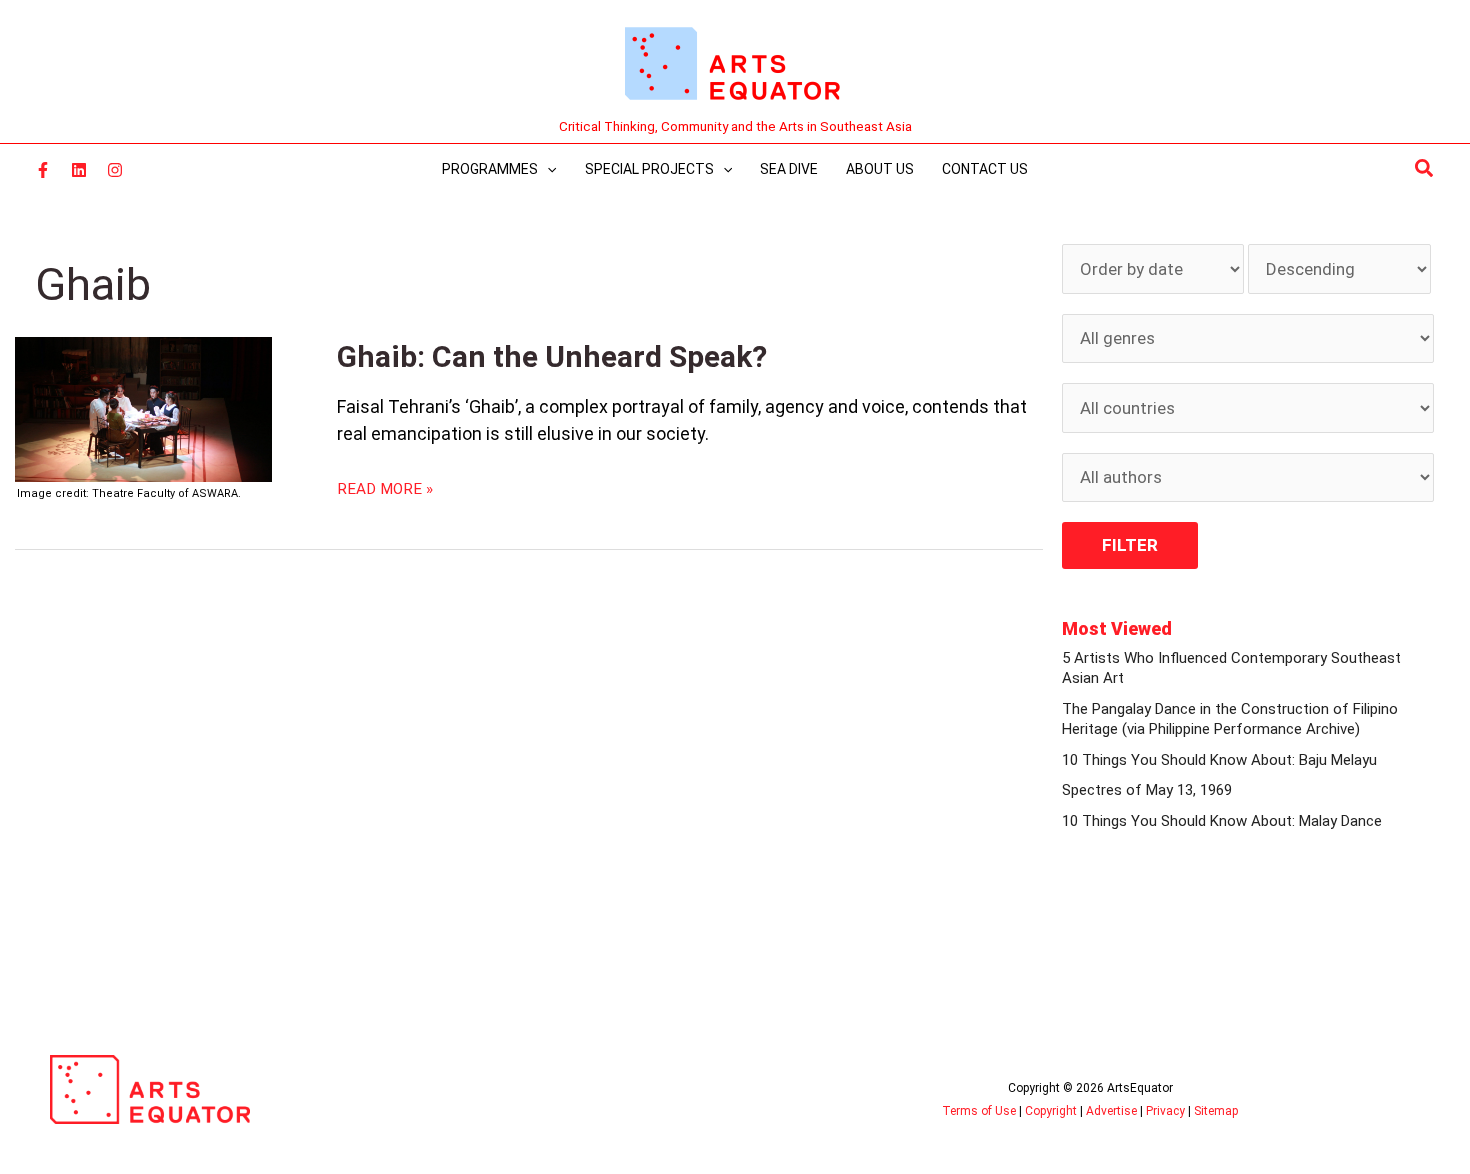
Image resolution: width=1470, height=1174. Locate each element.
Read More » (385, 488)
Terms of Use (979, 1111)
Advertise (1111, 1111)
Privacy (1165, 1111)
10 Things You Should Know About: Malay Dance (1222, 821)
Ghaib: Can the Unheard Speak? (552, 356)
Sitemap (1216, 1111)
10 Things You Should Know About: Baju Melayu (1219, 760)
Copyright (1051, 1111)
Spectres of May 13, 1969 (1147, 790)
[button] (1425, 169)
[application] (547, 169)
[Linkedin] (79, 170)
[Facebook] (43, 170)
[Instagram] (115, 170)
